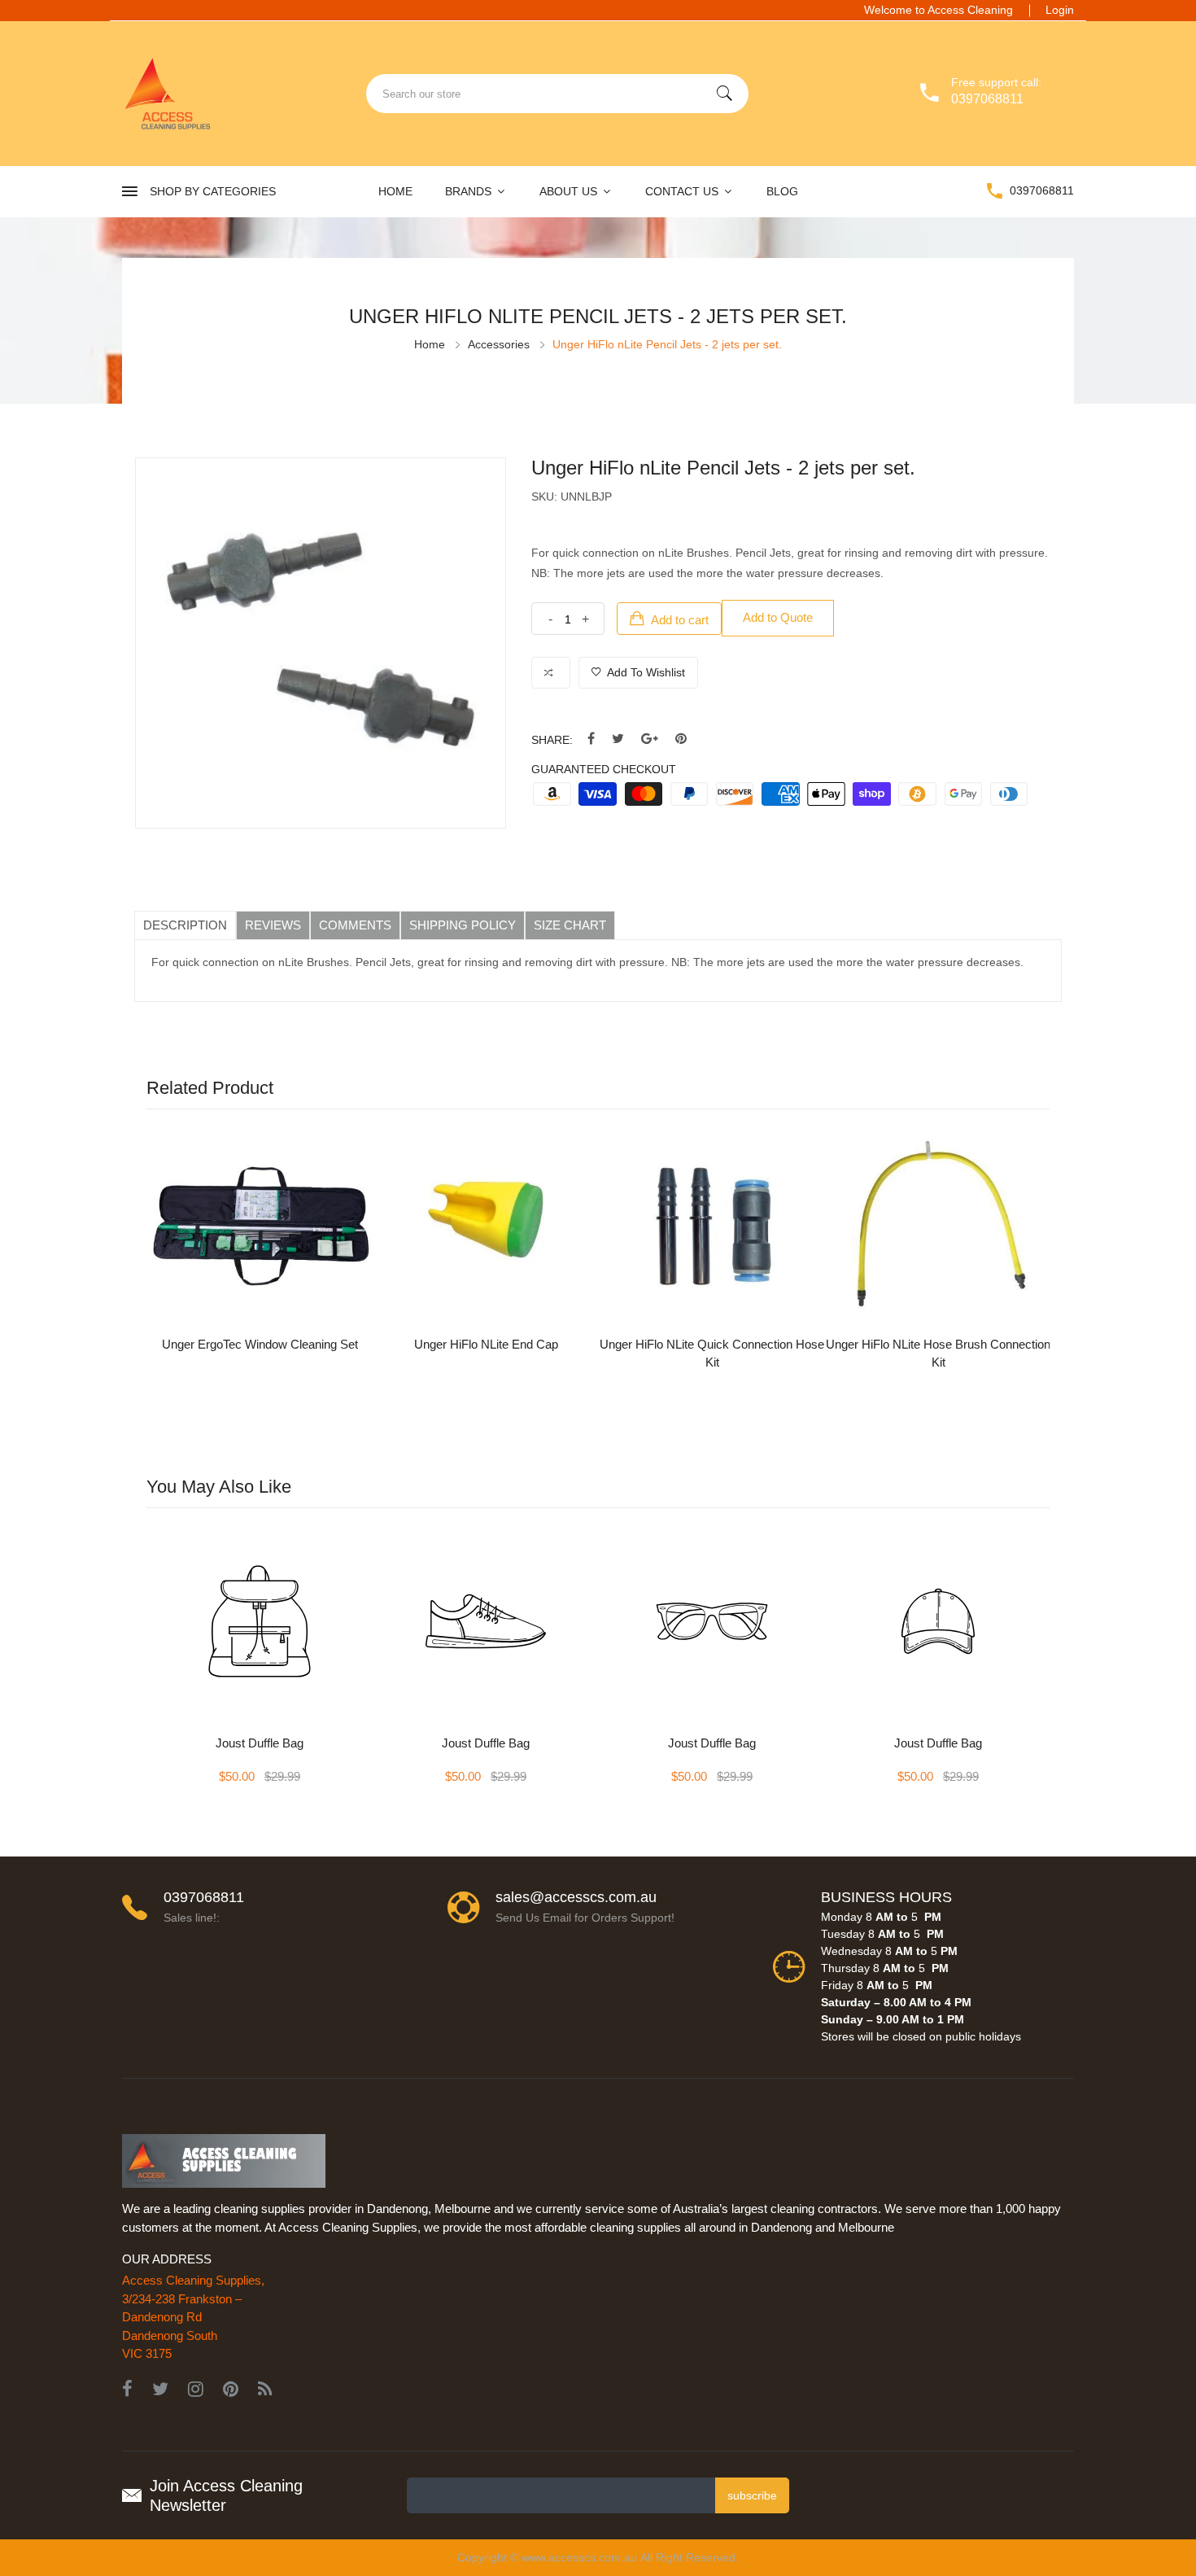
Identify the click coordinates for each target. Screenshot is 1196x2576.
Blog (782, 191)
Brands (470, 191)
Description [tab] (185, 925)
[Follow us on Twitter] (618, 739)
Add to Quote (778, 617)
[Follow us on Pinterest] (681, 739)
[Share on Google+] (650, 739)
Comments (355, 925)
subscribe (752, 2495)
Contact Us (683, 191)
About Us (570, 191)
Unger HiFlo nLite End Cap (486, 1344)
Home (395, 191)
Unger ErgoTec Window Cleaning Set (260, 1344)
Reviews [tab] (273, 925)
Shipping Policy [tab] (463, 925)
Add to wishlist (645, 672)
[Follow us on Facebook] (591, 739)
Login (1060, 10)
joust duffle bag (260, 1743)
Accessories (499, 344)
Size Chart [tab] (570, 925)
